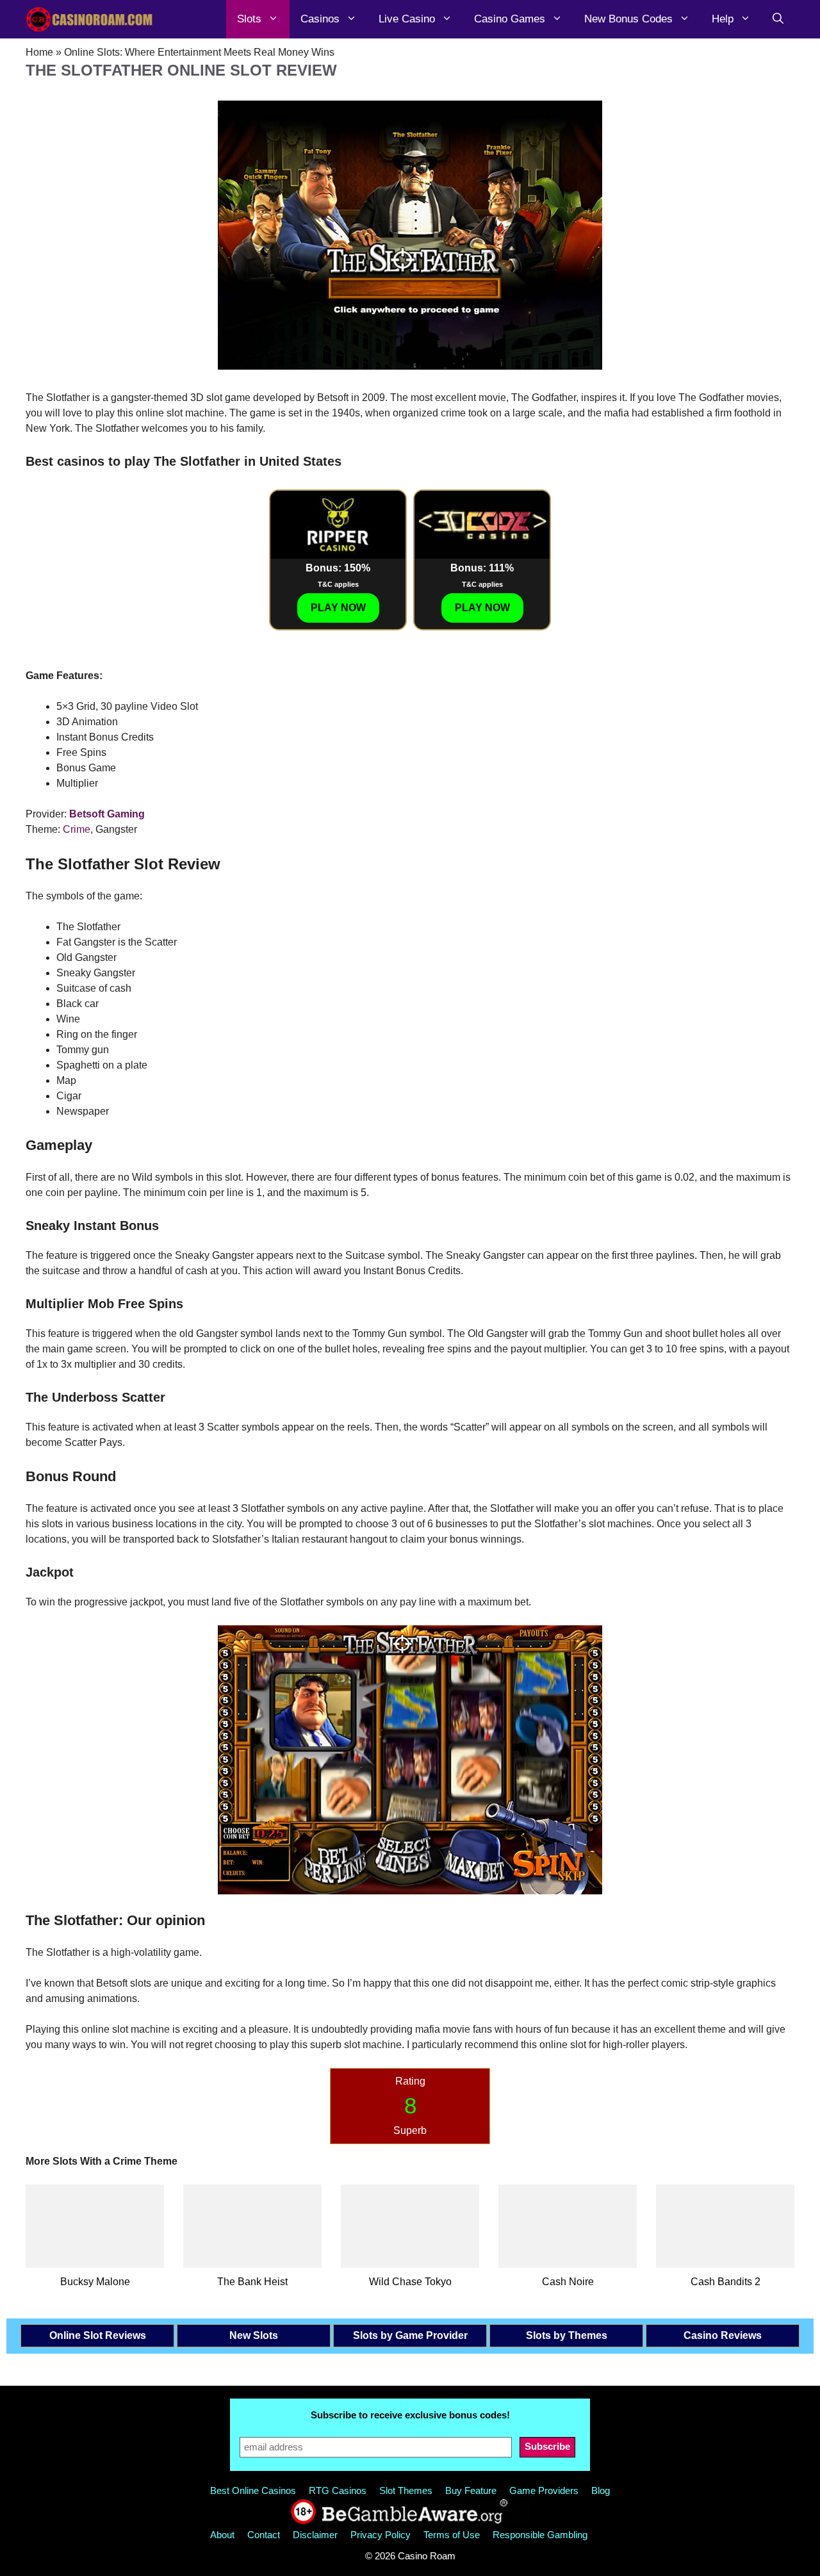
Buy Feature (471, 2490)
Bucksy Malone (95, 2282)
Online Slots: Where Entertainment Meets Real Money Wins (199, 52)
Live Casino (407, 19)
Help (723, 19)
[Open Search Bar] (778, 19)
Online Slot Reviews (98, 2335)
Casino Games (510, 19)
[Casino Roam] (90, 19)
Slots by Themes (567, 2335)
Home (39, 52)
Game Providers (544, 2490)
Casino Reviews (723, 2335)
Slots (249, 19)
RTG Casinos (338, 2490)
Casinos (320, 19)
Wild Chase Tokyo (410, 2282)
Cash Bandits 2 (726, 2282)
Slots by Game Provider (410, 2335)
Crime (77, 829)
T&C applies (338, 584)
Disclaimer (315, 2535)
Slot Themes (406, 2490)
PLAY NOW (338, 608)
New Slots (254, 2335)
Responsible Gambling (540, 2535)
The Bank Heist (252, 2282)
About (222, 2535)
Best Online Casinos (253, 2490)
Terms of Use (452, 2535)
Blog (601, 2490)
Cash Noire (568, 2282)
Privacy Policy (381, 2535)
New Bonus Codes (628, 19)
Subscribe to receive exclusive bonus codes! (410, 2415)
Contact (264, 2535)
